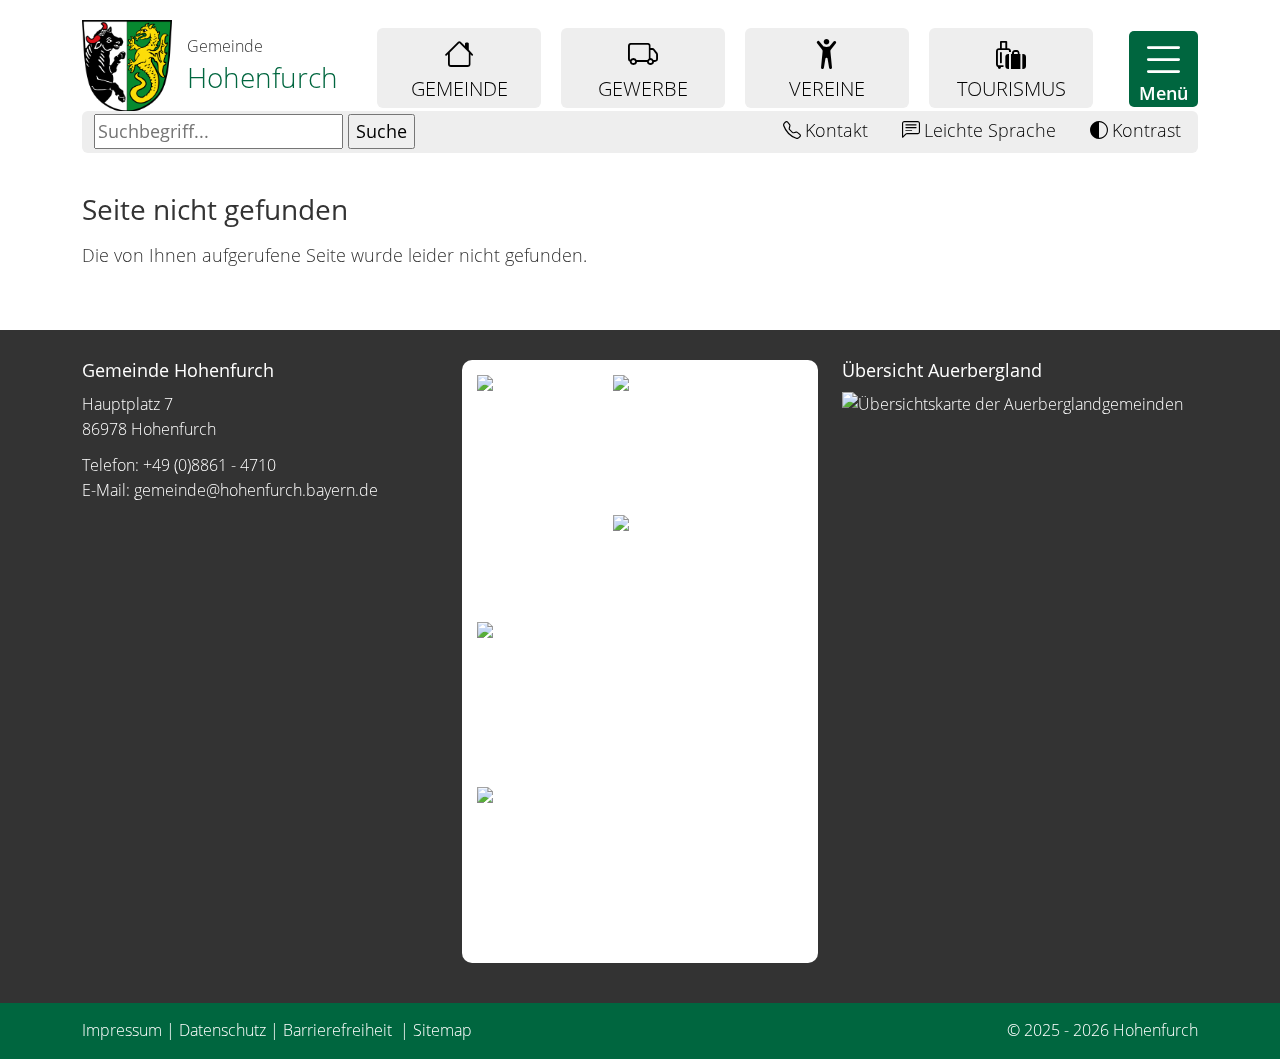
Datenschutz (222, 1030)
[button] (1163, 69)
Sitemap (442, 1030)
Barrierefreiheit (339, 1030)
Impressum (122, 1030)
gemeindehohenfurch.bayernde (256, 490)
